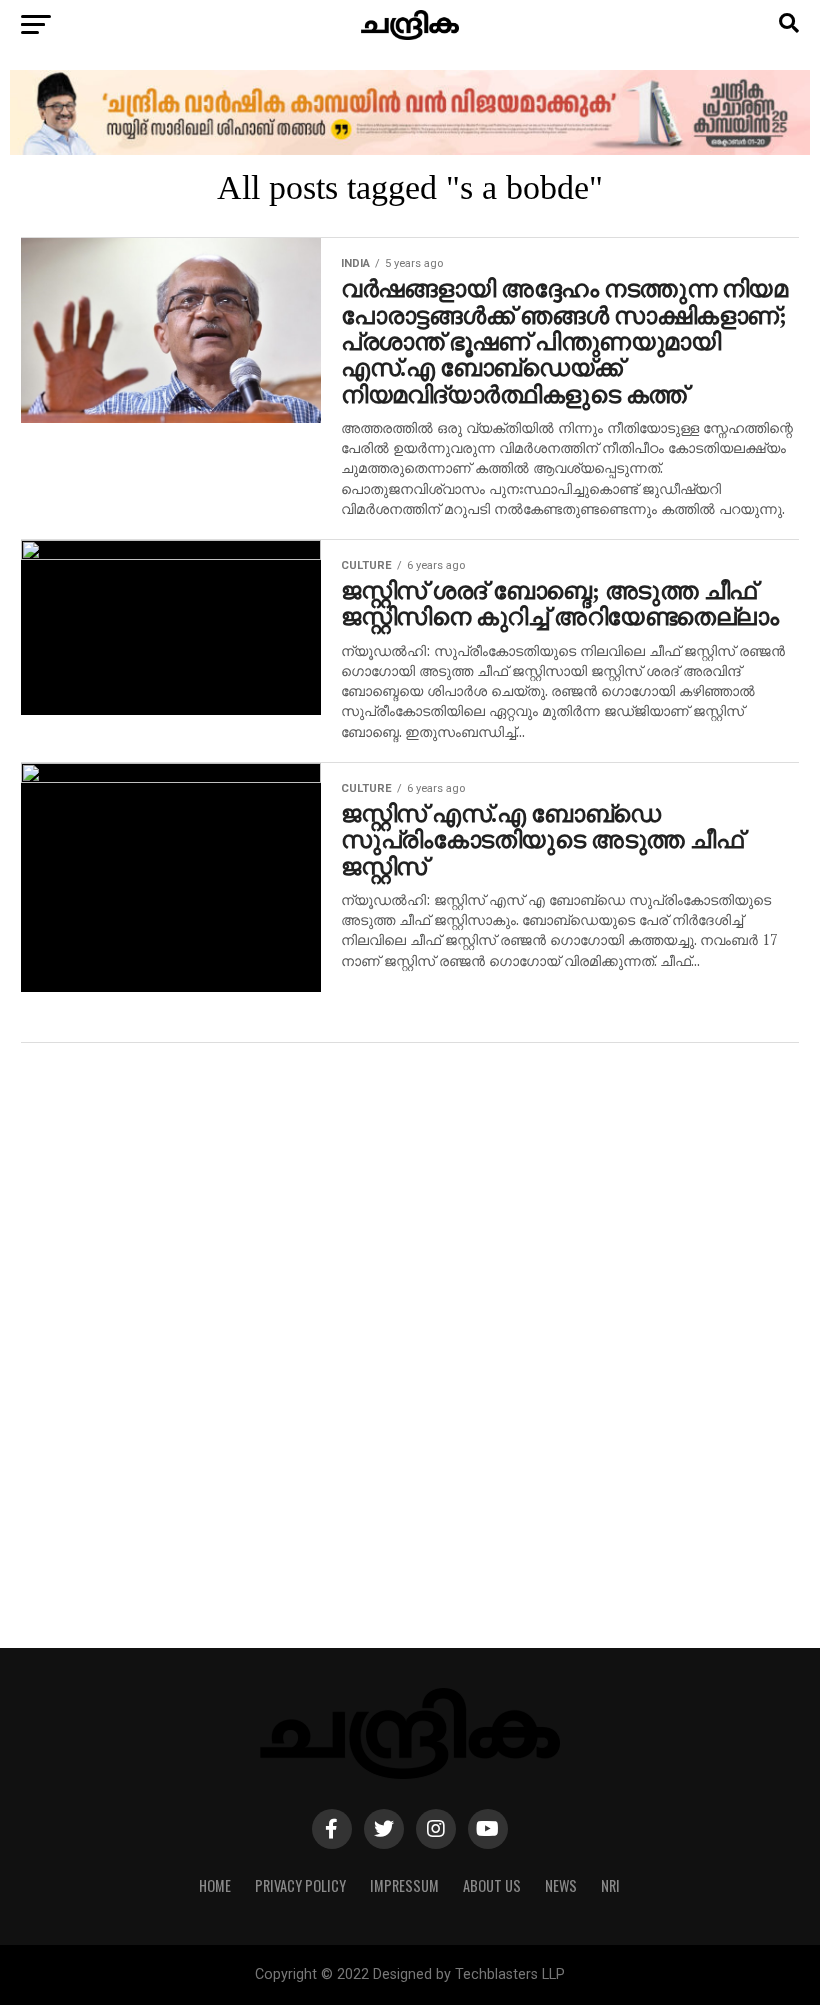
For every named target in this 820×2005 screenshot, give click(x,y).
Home (215, 1885)
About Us (492, 1885)
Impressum (404, 1885)
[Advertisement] (409, 1355)
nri (610, 1885)
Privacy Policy (300, 1885)
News (561, 1885)
